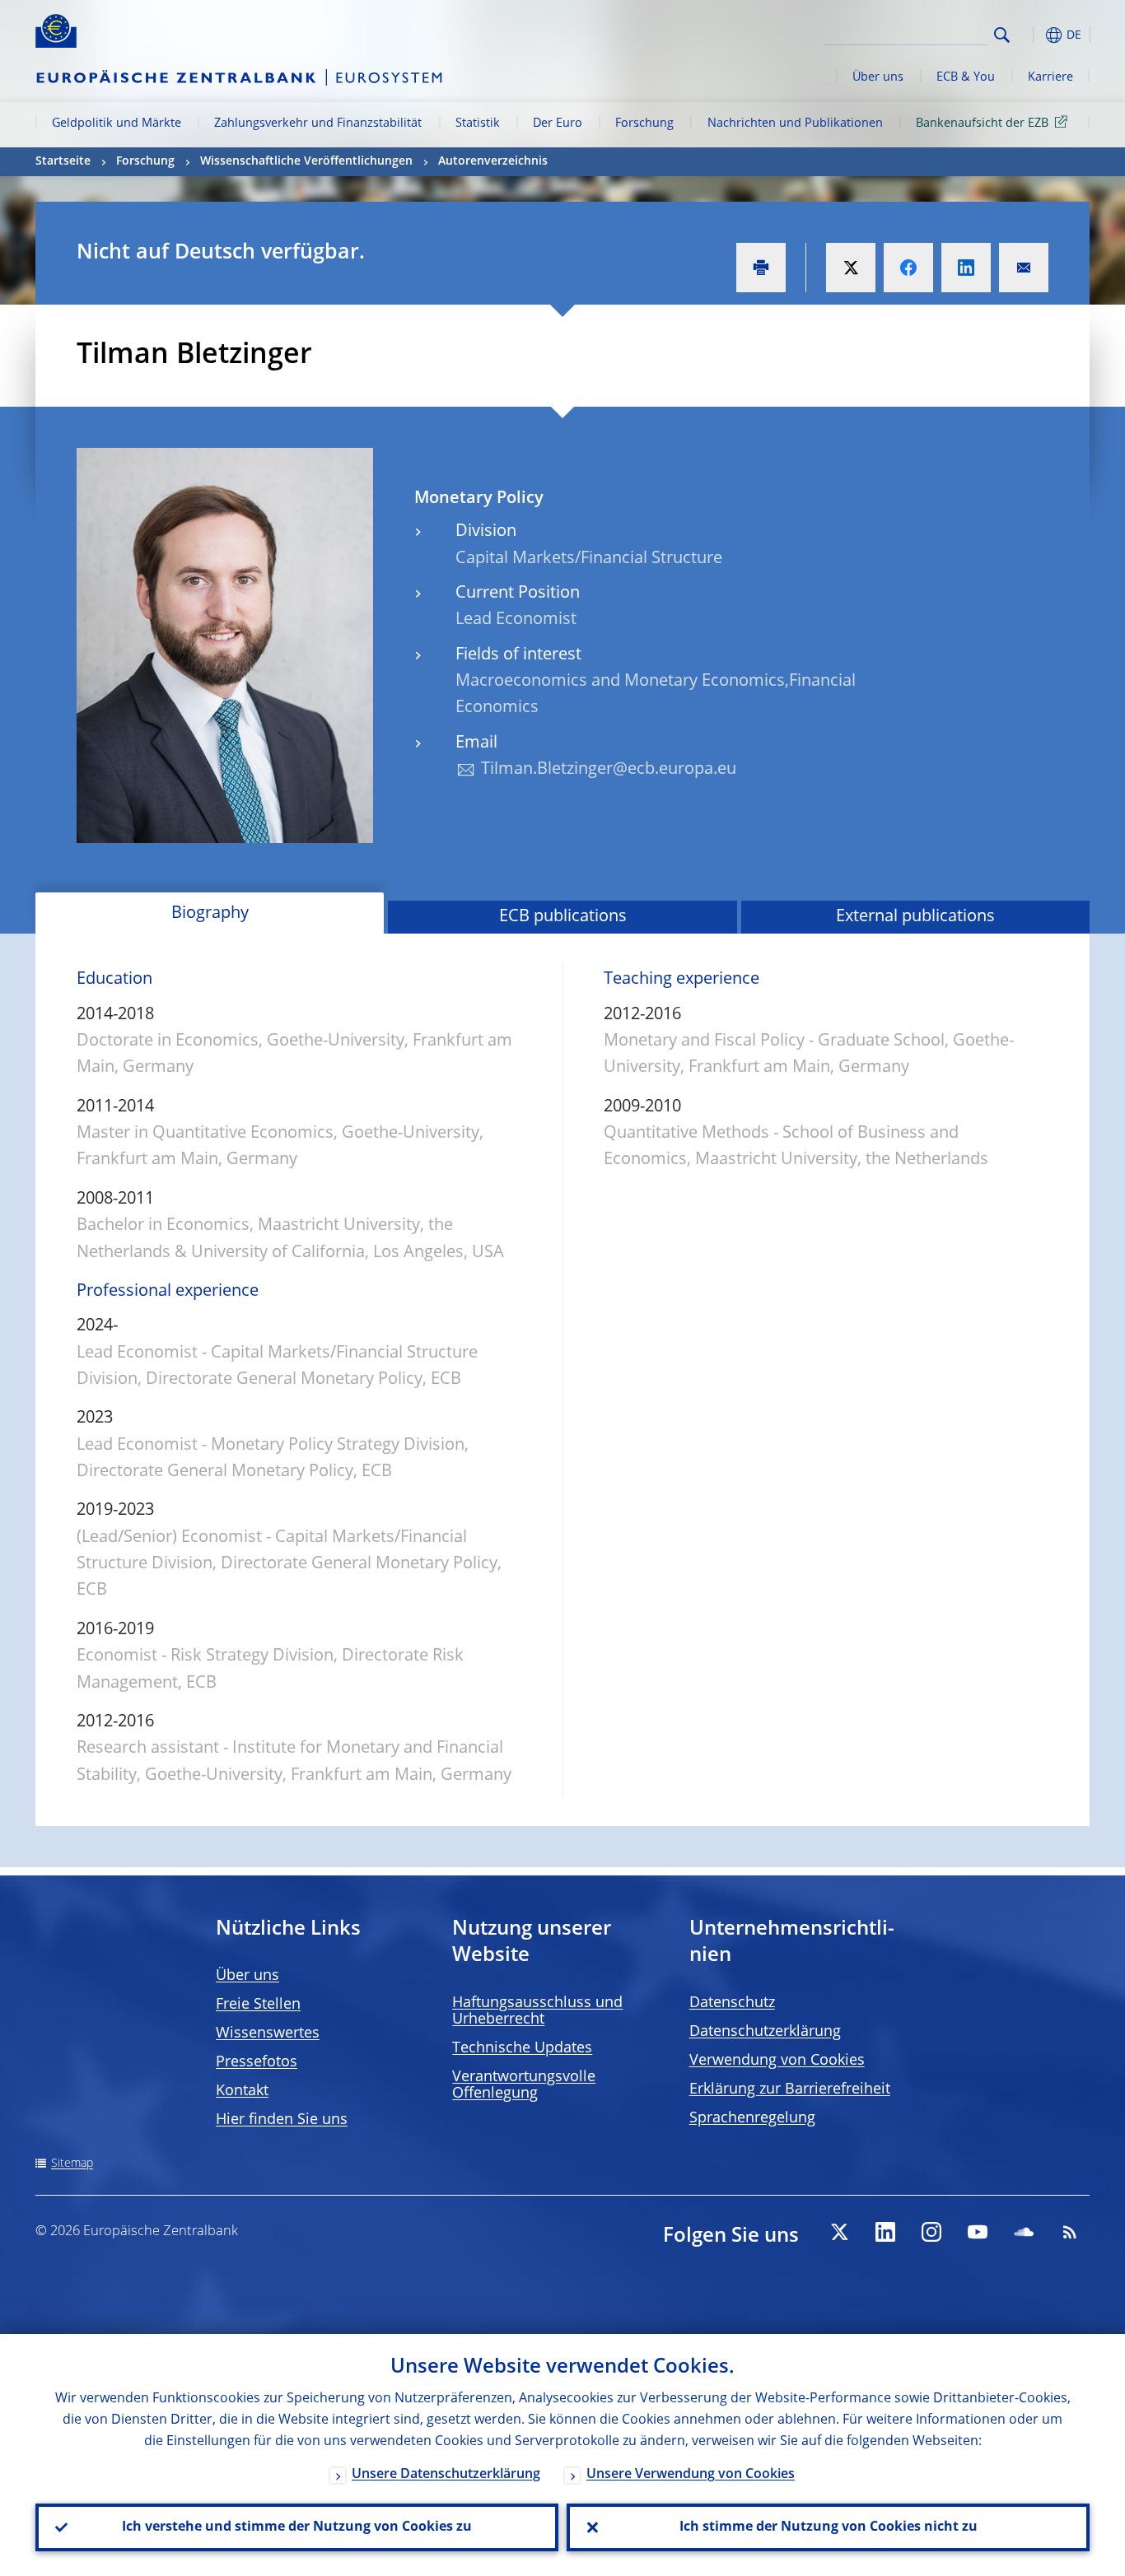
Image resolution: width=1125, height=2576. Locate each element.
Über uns (878, 77)
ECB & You (966, 77)
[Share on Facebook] (908, 268)
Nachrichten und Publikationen (795, 123)
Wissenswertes (268, 2033)
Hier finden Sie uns (282, 2120)
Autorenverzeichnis (493, 161)
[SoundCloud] (1024, 2232)
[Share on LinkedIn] (966, 268)
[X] (839, 2232)
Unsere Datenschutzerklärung (446, 2475)
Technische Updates (522, 2048)
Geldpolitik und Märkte (117, 123)
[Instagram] (931, 2232)
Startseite (63, 161)
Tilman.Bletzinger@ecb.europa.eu (609, 770)
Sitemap (72, 2164)
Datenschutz (732, 2003)
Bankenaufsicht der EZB (982, 123)
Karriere (1050, 77)
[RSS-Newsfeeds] (1070, 2232)
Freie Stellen (258, 2005)
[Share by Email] (1024, 268)
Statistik (478, 123)
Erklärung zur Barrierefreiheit (790, 2089)
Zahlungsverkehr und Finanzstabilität (318, 123)
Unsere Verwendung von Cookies (691, 2475)
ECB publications (563, 917)
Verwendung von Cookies (777, 2061)
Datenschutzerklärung (765, 2032)
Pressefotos (257, 2062)
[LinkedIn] (885, 2232)
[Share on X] (851, 268)
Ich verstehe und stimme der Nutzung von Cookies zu (297, 2527)
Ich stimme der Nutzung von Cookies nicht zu (829, 2527)
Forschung (644, 123)
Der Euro (558, 123)
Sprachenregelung (752, 2118)
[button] (1032, 35)
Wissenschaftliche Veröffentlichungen (306, 161)
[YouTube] (978, 2232)
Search (1002, 35)
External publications (915, 917)
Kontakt (242, 2091)
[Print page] (761, 268)
